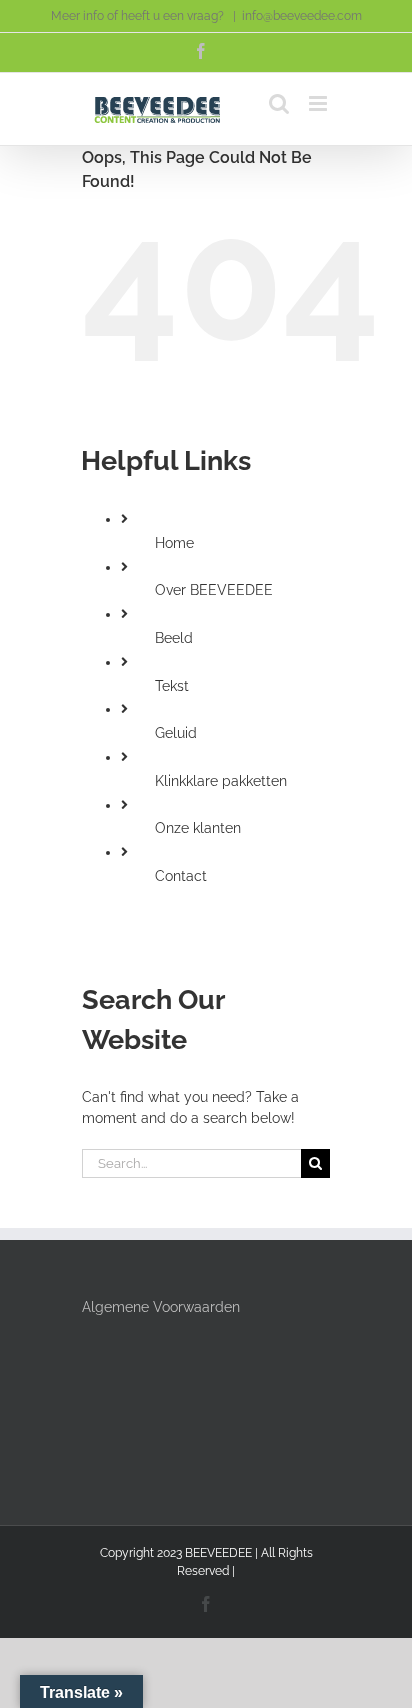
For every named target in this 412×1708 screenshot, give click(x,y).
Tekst (172, 686)
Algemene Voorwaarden (161, 1307)
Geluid (176, 733)
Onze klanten (198, 828)
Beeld (174, 638)
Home (174, 543)
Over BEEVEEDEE (214, 590)
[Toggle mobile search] (279, 103)
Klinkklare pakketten (221, 781)
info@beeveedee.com (302, 16)
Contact (181, 876)
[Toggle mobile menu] (319, 103)
